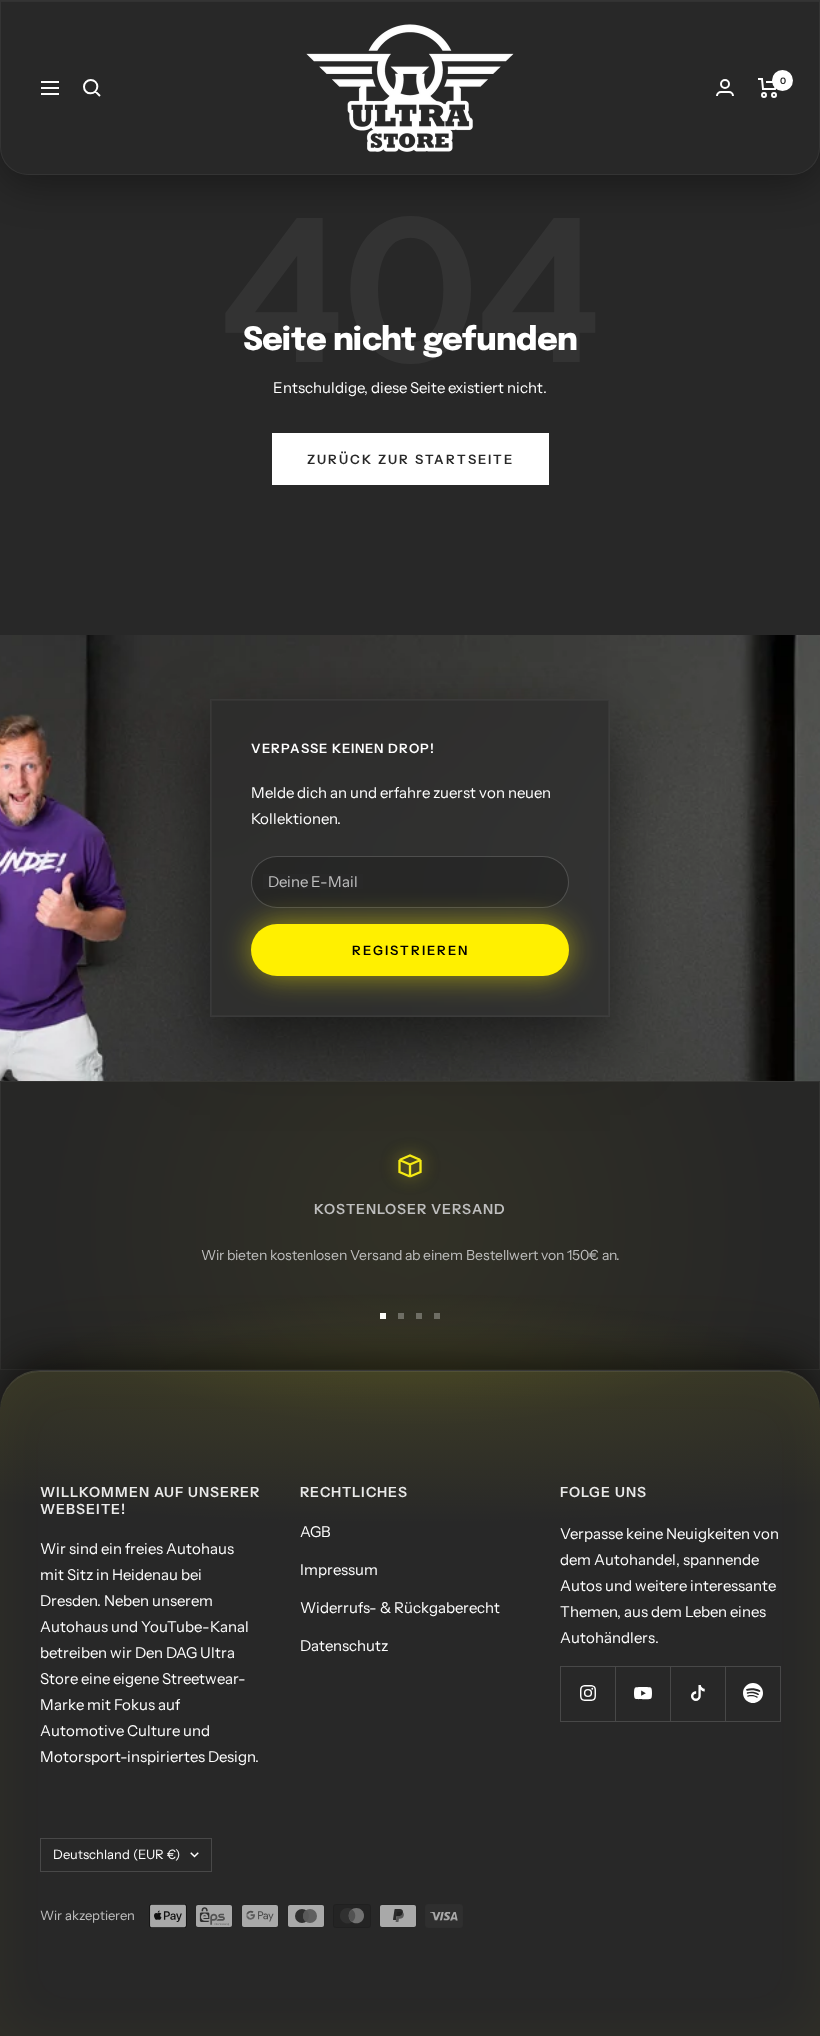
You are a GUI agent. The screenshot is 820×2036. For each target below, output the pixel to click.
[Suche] (92, 88)
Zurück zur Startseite (410, 459)
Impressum (339, 1569)
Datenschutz (344, 1645)
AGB (315, 1531)
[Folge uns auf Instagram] (587, 1693)
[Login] (725, 87)
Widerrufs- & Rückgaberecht (400, 1607)
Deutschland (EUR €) (116, 1854)
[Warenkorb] (768, 88)
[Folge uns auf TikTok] (697, 1693)
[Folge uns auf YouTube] (642, 1693)
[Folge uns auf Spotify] (752, 1693)
